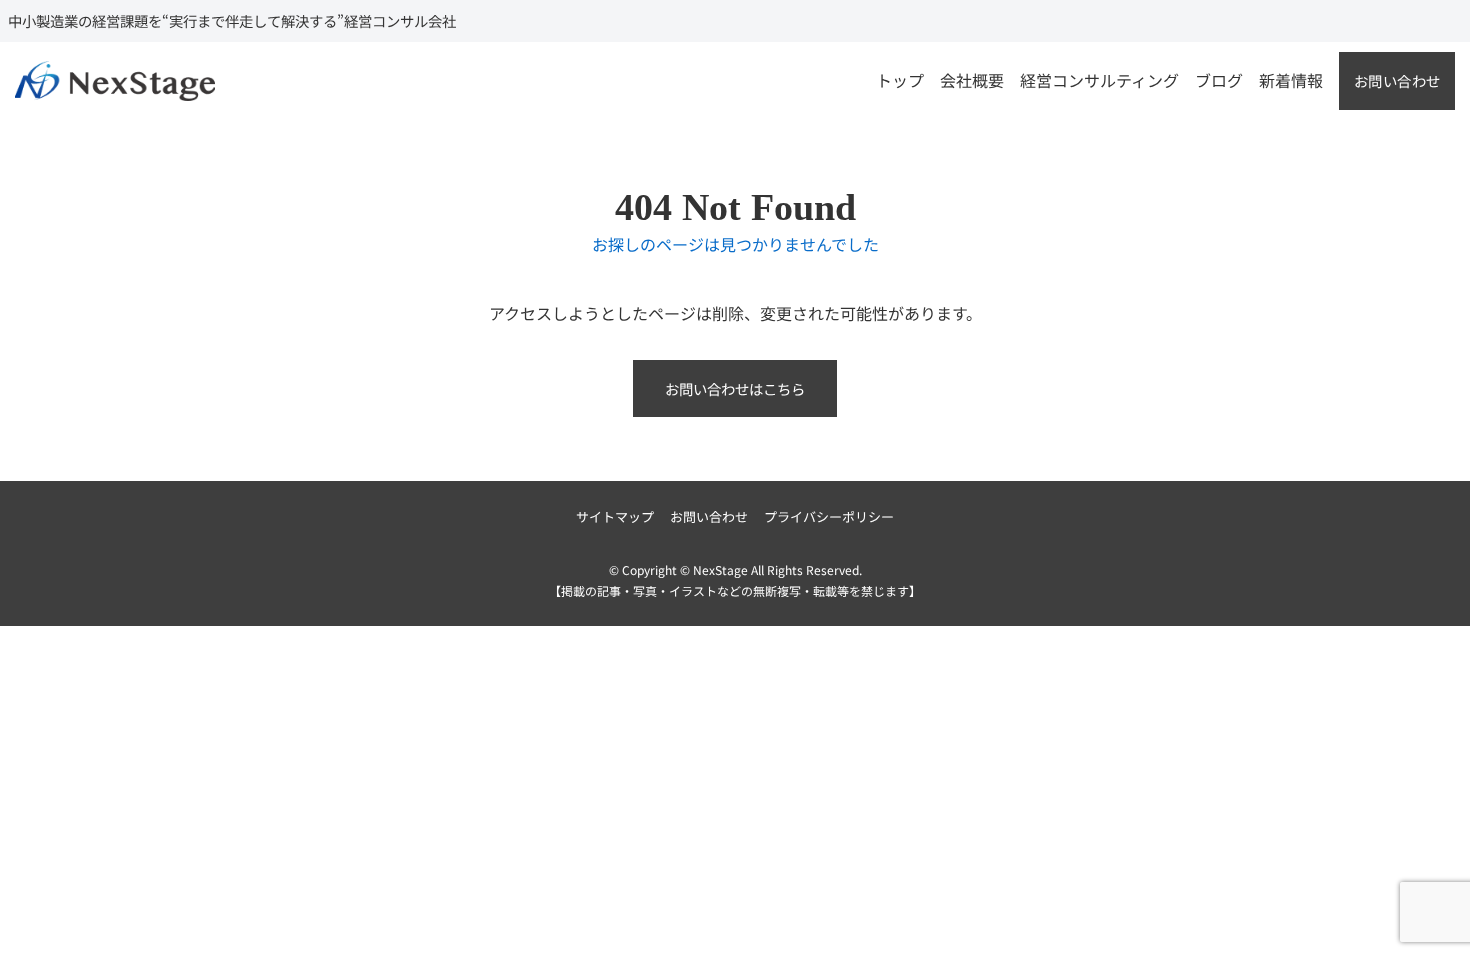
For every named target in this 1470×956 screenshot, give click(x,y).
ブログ (1219, 80)
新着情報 (1291, 80)
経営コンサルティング (1099, 80)
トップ (900, 80)
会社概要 (972, 80)
